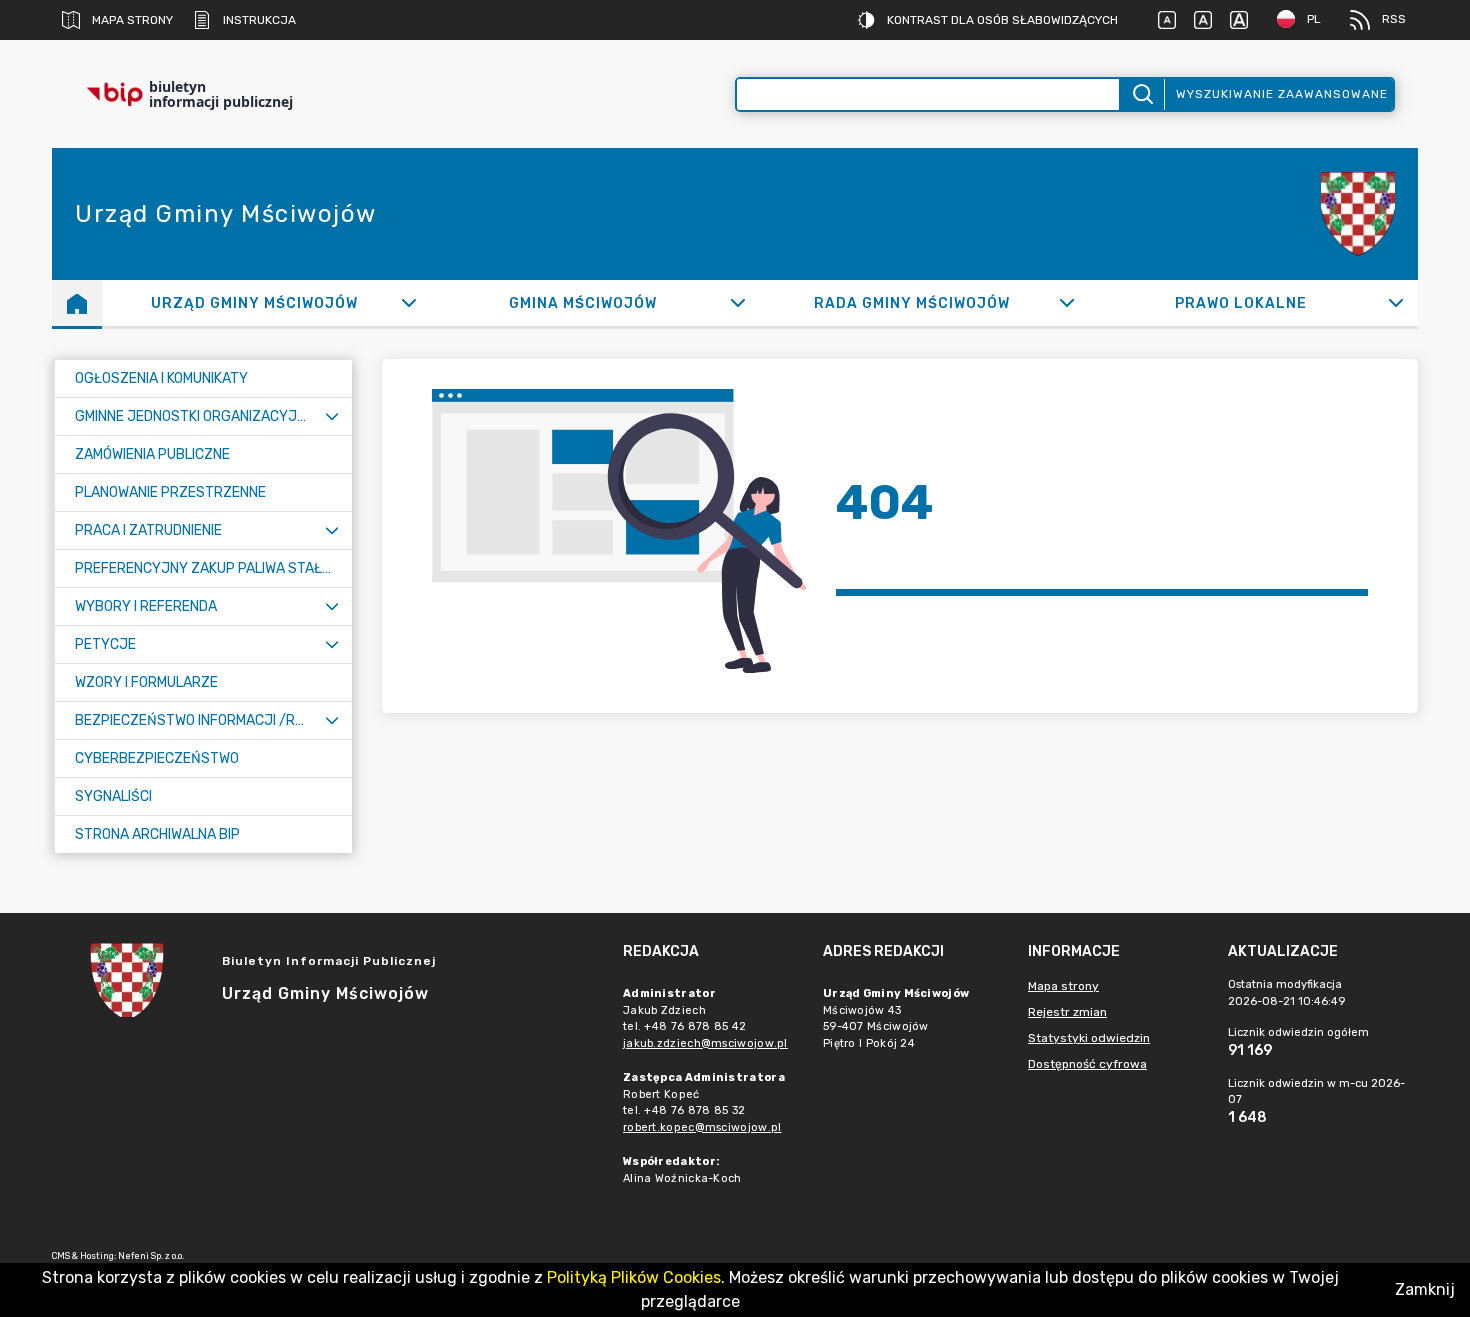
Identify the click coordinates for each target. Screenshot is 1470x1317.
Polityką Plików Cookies (634, 1277)
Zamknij (1425, 1289)
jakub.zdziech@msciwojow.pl (705, 1043)
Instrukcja (259, 20)
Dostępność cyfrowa (1087, 1064)
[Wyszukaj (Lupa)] (1141, 94)
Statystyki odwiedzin (1089, 1038)
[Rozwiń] (408, 303)
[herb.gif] (1358, 214)
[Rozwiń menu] (332, 416)
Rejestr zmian (1067, 1012)
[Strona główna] (77, 303)
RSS (1394, 19)
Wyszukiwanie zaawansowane (1282, 94)
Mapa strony (132, 20)
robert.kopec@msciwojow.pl (702, 1127)
